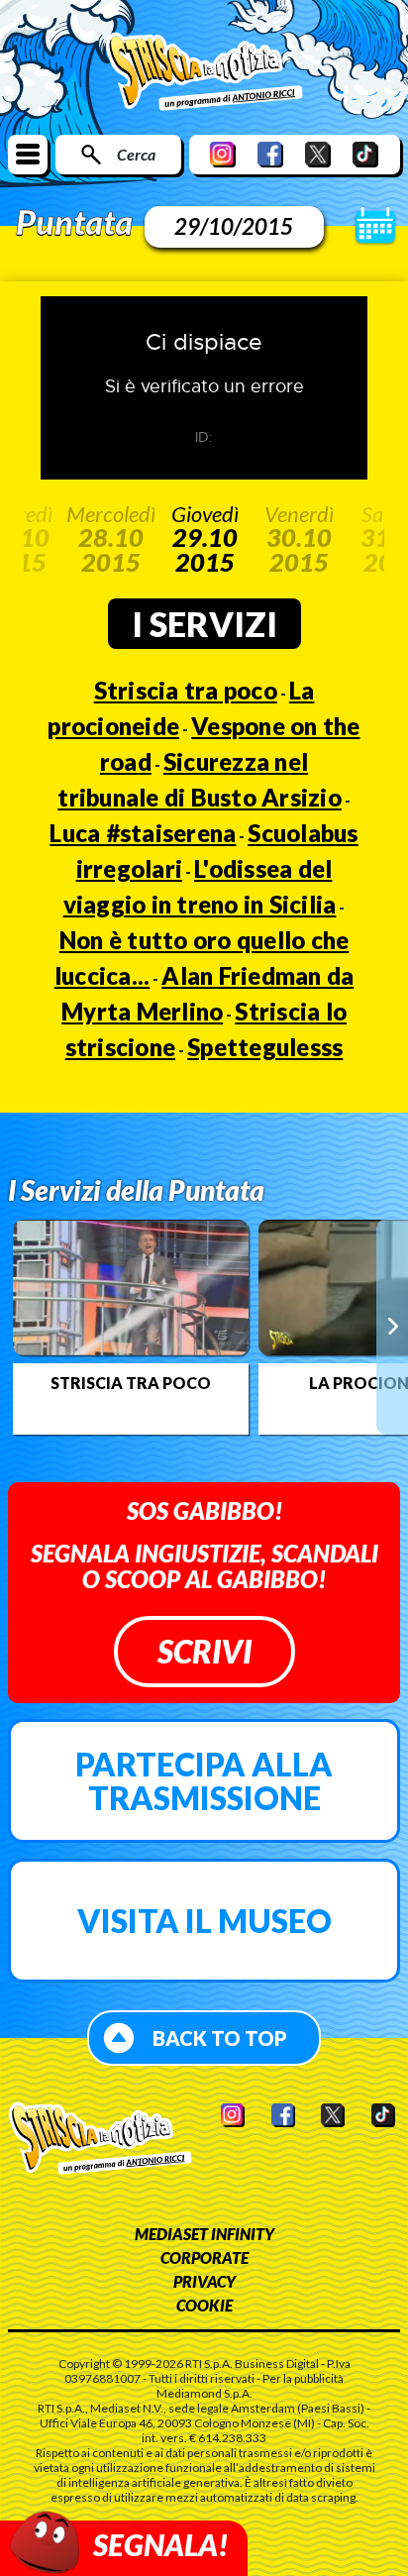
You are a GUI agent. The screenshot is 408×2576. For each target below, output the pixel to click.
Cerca (136, 154)
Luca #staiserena (143, 833)
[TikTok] (365, 154)
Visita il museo (204, 1921)
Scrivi (204, 1651)
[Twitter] (318, 154)
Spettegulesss (265, 1047)
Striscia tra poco (186, 690)
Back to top (220, 2038)
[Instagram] (223, 154)
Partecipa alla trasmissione (204, 1781)
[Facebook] (270, 154)
